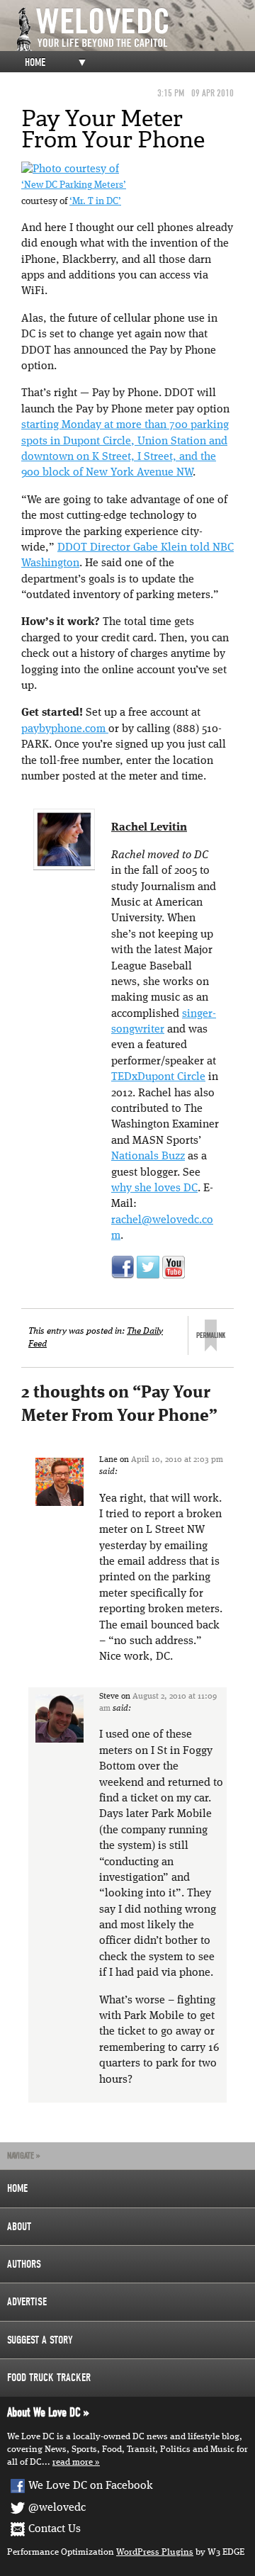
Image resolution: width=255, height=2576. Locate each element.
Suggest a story (40, 2340)
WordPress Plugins (155, 2552)
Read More (73, 2462)
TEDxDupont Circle (158, 1077)
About (19, 2227)
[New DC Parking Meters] (70, 169)
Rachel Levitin (149, 828)
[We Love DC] (135, 29)
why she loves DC (154, 1188)
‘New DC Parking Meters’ (74, 185)
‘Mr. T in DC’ (95, 202)
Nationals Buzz (148, 1157)
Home (35, 62)
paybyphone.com (65, 729)
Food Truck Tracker (49, 2378)
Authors (24, 2264)
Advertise (27, 2302)
